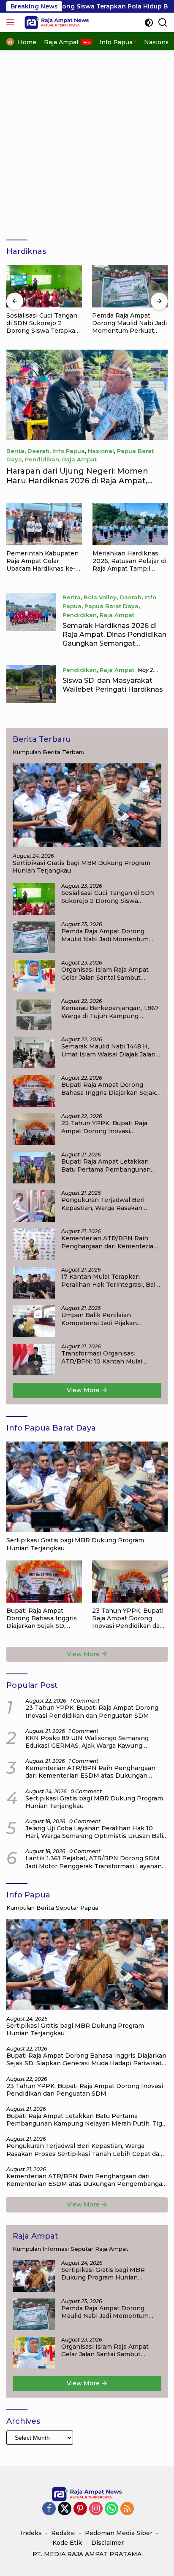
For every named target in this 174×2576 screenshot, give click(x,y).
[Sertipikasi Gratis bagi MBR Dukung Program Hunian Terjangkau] (87, 805)
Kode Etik (67, 2543)
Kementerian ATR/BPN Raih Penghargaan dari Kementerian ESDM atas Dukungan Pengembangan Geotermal (109, 1242)
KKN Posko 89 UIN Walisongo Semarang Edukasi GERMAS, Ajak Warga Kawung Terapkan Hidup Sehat (87, 1742)
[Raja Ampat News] (56, 22)
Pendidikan (42, 459)
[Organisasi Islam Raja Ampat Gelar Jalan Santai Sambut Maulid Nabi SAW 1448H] (130, 286)
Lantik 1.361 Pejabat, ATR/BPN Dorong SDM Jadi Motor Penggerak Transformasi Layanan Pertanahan (94, 1862)
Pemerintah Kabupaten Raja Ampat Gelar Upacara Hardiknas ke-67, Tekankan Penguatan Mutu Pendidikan (42, 561)
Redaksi (63, 2533)
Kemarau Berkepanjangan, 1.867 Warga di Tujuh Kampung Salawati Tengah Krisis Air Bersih (110, 1012)
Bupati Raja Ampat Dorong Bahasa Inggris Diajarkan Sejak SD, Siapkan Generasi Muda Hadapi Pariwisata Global (109, 1089)
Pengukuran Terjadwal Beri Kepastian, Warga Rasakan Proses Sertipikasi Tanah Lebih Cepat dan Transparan (109, 1204)
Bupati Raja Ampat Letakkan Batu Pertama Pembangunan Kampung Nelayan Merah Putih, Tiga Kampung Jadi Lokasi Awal (110, 1165)
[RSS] (127, 2509)
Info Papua (69, 451)
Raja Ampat (79, 459)
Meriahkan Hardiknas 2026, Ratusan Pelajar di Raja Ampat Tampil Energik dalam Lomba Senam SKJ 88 (129, 561)
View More (84, 1390)
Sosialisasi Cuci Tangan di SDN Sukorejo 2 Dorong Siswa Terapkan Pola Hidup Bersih (108, 897)
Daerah (38, 451)
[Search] (163, 23)
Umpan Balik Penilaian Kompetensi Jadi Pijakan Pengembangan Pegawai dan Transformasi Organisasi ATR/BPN (106, 1319)
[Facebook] (49, 2509)
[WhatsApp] (111, 2509)
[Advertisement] (87, 141)
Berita (15, 451)
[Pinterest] (80, 2509)
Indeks (31, 2533)
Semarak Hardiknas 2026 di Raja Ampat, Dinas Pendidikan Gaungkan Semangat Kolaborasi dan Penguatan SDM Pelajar (114, 643)
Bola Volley (100, 597)
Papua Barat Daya (111, 606)
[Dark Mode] (149, 23)
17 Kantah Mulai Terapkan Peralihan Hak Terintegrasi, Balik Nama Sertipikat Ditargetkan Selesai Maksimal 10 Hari (111, 1280)
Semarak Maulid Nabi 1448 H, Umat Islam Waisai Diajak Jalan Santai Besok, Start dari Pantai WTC (108, 1050)
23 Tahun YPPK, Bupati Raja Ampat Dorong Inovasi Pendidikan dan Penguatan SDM (111, 1127)
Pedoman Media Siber (119, 2533)
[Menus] (12, 22)
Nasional (101, 451)
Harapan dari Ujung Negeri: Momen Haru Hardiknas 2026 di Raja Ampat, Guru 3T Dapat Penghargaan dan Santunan (77, 486)
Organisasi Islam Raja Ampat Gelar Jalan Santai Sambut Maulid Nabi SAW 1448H (125, 323)
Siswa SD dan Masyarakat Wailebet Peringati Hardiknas (113, 685)
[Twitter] (65, 2509)
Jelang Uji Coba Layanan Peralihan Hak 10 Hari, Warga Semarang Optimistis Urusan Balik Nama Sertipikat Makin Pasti (96, 1832)
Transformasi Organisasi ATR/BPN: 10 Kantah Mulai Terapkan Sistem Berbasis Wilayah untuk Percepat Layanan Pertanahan (102, 1357)
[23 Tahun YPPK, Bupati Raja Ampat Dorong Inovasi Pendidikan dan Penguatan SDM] (34, 1129)
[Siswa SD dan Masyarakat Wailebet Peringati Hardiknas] (31, 684)
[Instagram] (96, 2509)
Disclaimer (107, 2543)
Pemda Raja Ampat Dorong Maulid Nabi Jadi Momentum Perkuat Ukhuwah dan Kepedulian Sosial (44, 323)
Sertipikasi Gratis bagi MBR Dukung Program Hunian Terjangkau (82, 867)
